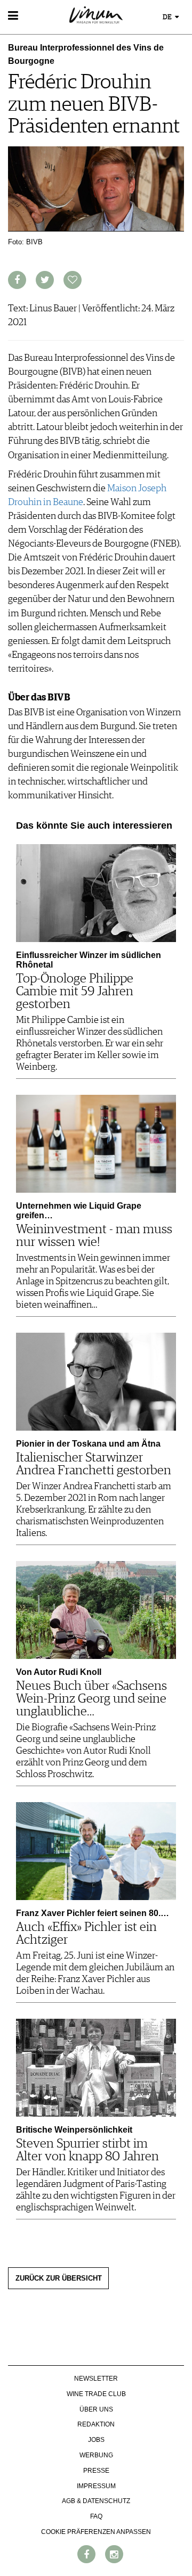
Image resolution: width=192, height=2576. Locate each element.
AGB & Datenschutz (96, 2501)
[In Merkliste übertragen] (73, 280)
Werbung (96, 2455)
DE (168, 17)
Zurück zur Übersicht (59, 2278)
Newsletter (96, 2379)
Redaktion (96, 2424)
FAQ (96, 2516)
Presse (96, 2471)
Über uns (96, 2409)
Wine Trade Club (96, 2394)
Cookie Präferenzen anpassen (96, 2532)
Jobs (96, 2440)
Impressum (96, 2486)
